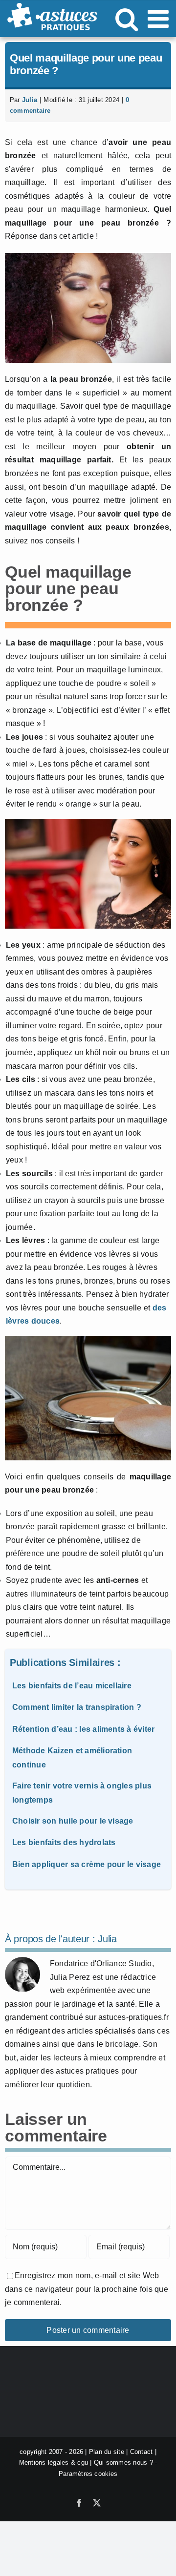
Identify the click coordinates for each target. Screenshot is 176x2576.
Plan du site (107, 2452)
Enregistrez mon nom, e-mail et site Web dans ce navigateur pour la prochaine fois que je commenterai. (87, 2289)
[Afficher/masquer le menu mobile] (160, 19)
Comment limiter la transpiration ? (77, 1707)
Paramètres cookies (88, 2474)
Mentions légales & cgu (54, 2462)
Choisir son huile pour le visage (73, 1821)
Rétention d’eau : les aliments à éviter (83, 1729)
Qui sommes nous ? (123, 2462)
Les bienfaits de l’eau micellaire (72, 1686)
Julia (30, 100)
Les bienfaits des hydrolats (64, 1842)
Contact (142, 2452)
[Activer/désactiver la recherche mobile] (127, 19)
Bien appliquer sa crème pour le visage (87, 1864)
